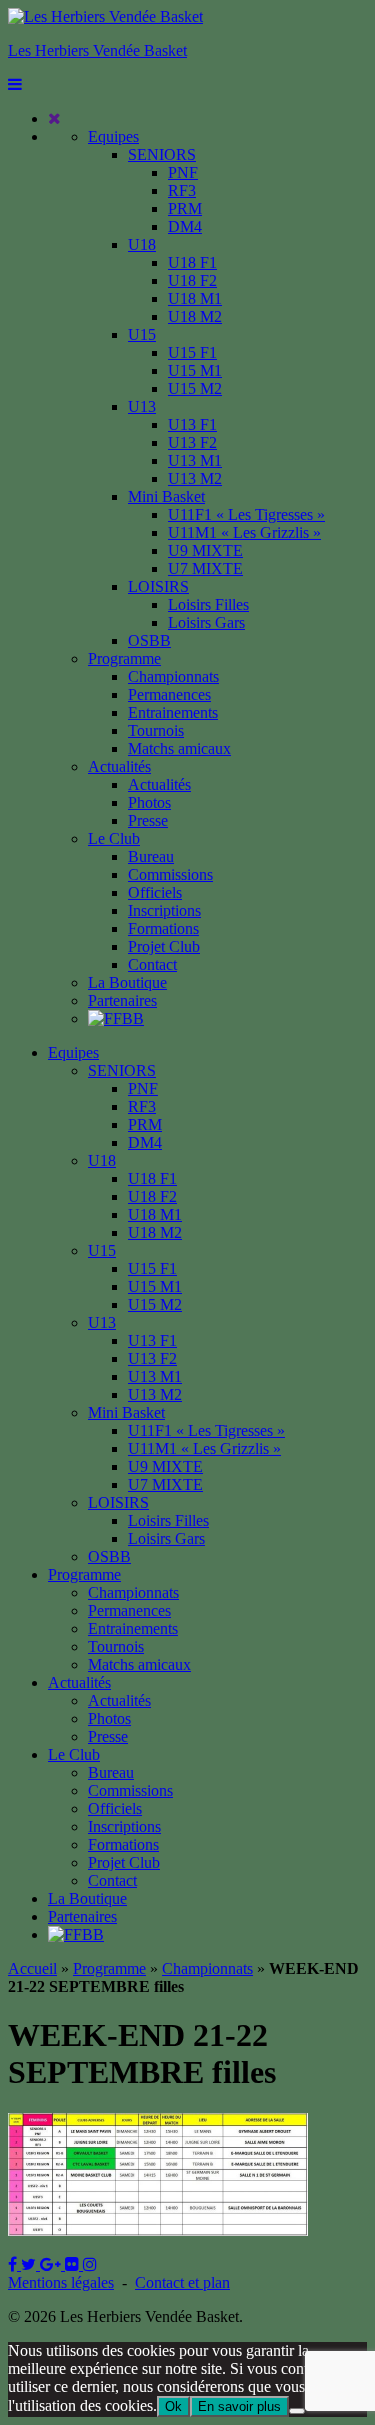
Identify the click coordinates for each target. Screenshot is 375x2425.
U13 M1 (195, 460)
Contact (152, 964)
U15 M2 (195, 388)
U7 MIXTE (205, 568)
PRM (185, 208)
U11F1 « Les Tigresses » (246, 514)
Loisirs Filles (208, 604)
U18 (142, 244)
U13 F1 (192, 424)
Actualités (119, 766)
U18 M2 (195, 316)
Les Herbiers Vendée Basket (97, 50)
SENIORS (162, 154)
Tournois (156, 730)
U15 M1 (195, 370)
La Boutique (127, 982)
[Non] (297, 2411)
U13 (142, 406)
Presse (148, 820)
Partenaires (122, 1000)
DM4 (185, 226)
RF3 (182, 190)
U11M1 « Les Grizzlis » (244, 532)
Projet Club (164, 946)
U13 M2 (195, 478)
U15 (142, 334)
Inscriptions (164, 910)
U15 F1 (192, 352)
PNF (183, 172)
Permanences (169, 694)
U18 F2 (192, 280)
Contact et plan (182, 2282)
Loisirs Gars (206, 622)
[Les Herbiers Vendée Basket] (105, 16)
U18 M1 (195, 298)
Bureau (151, 856)
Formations (163, 928)
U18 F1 (192, 262)
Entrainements (173, 712)
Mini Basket (166, 496)
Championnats (173, 676)
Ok (173, 2406)
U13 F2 (192, 442)
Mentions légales (61, 2282)
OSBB (149, 640)
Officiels (155, 892)
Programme (124, 658)
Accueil (32, 1968)
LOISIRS (158, 586)
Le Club (114, 838)
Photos (149, 802)
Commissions (170, 874)
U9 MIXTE (205, 550)
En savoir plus (239, 2406)
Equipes (113, 136)
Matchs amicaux (179, 748)
